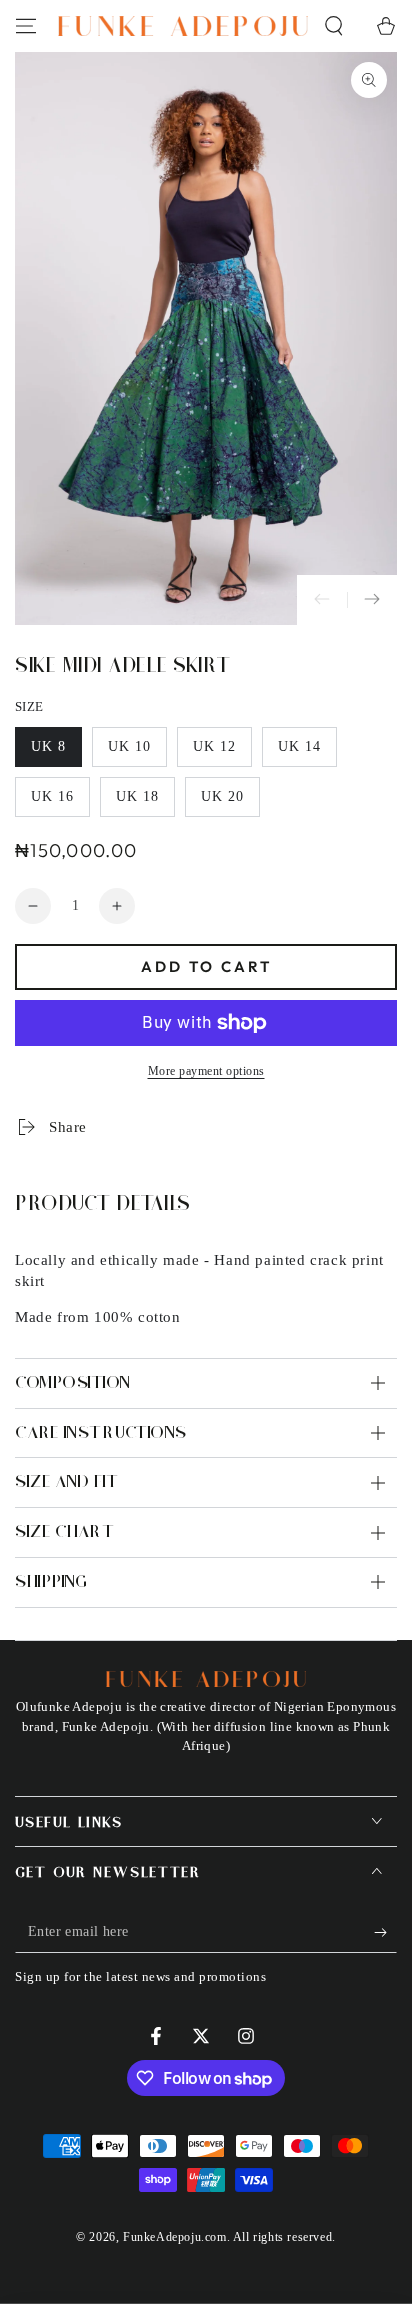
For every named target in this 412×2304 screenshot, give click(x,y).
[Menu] (26, 26)
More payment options (206, 1071)
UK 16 (60, 803)
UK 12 (222, 753)
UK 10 (137, 753)
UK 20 (230, 803)
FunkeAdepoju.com (175, 2237)
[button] (334, 26)
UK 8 (56, 753)
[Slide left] (322, 600)
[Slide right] (372, 600)
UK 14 (307, 753)
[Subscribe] (385, 1933)
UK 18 (145, 803)
